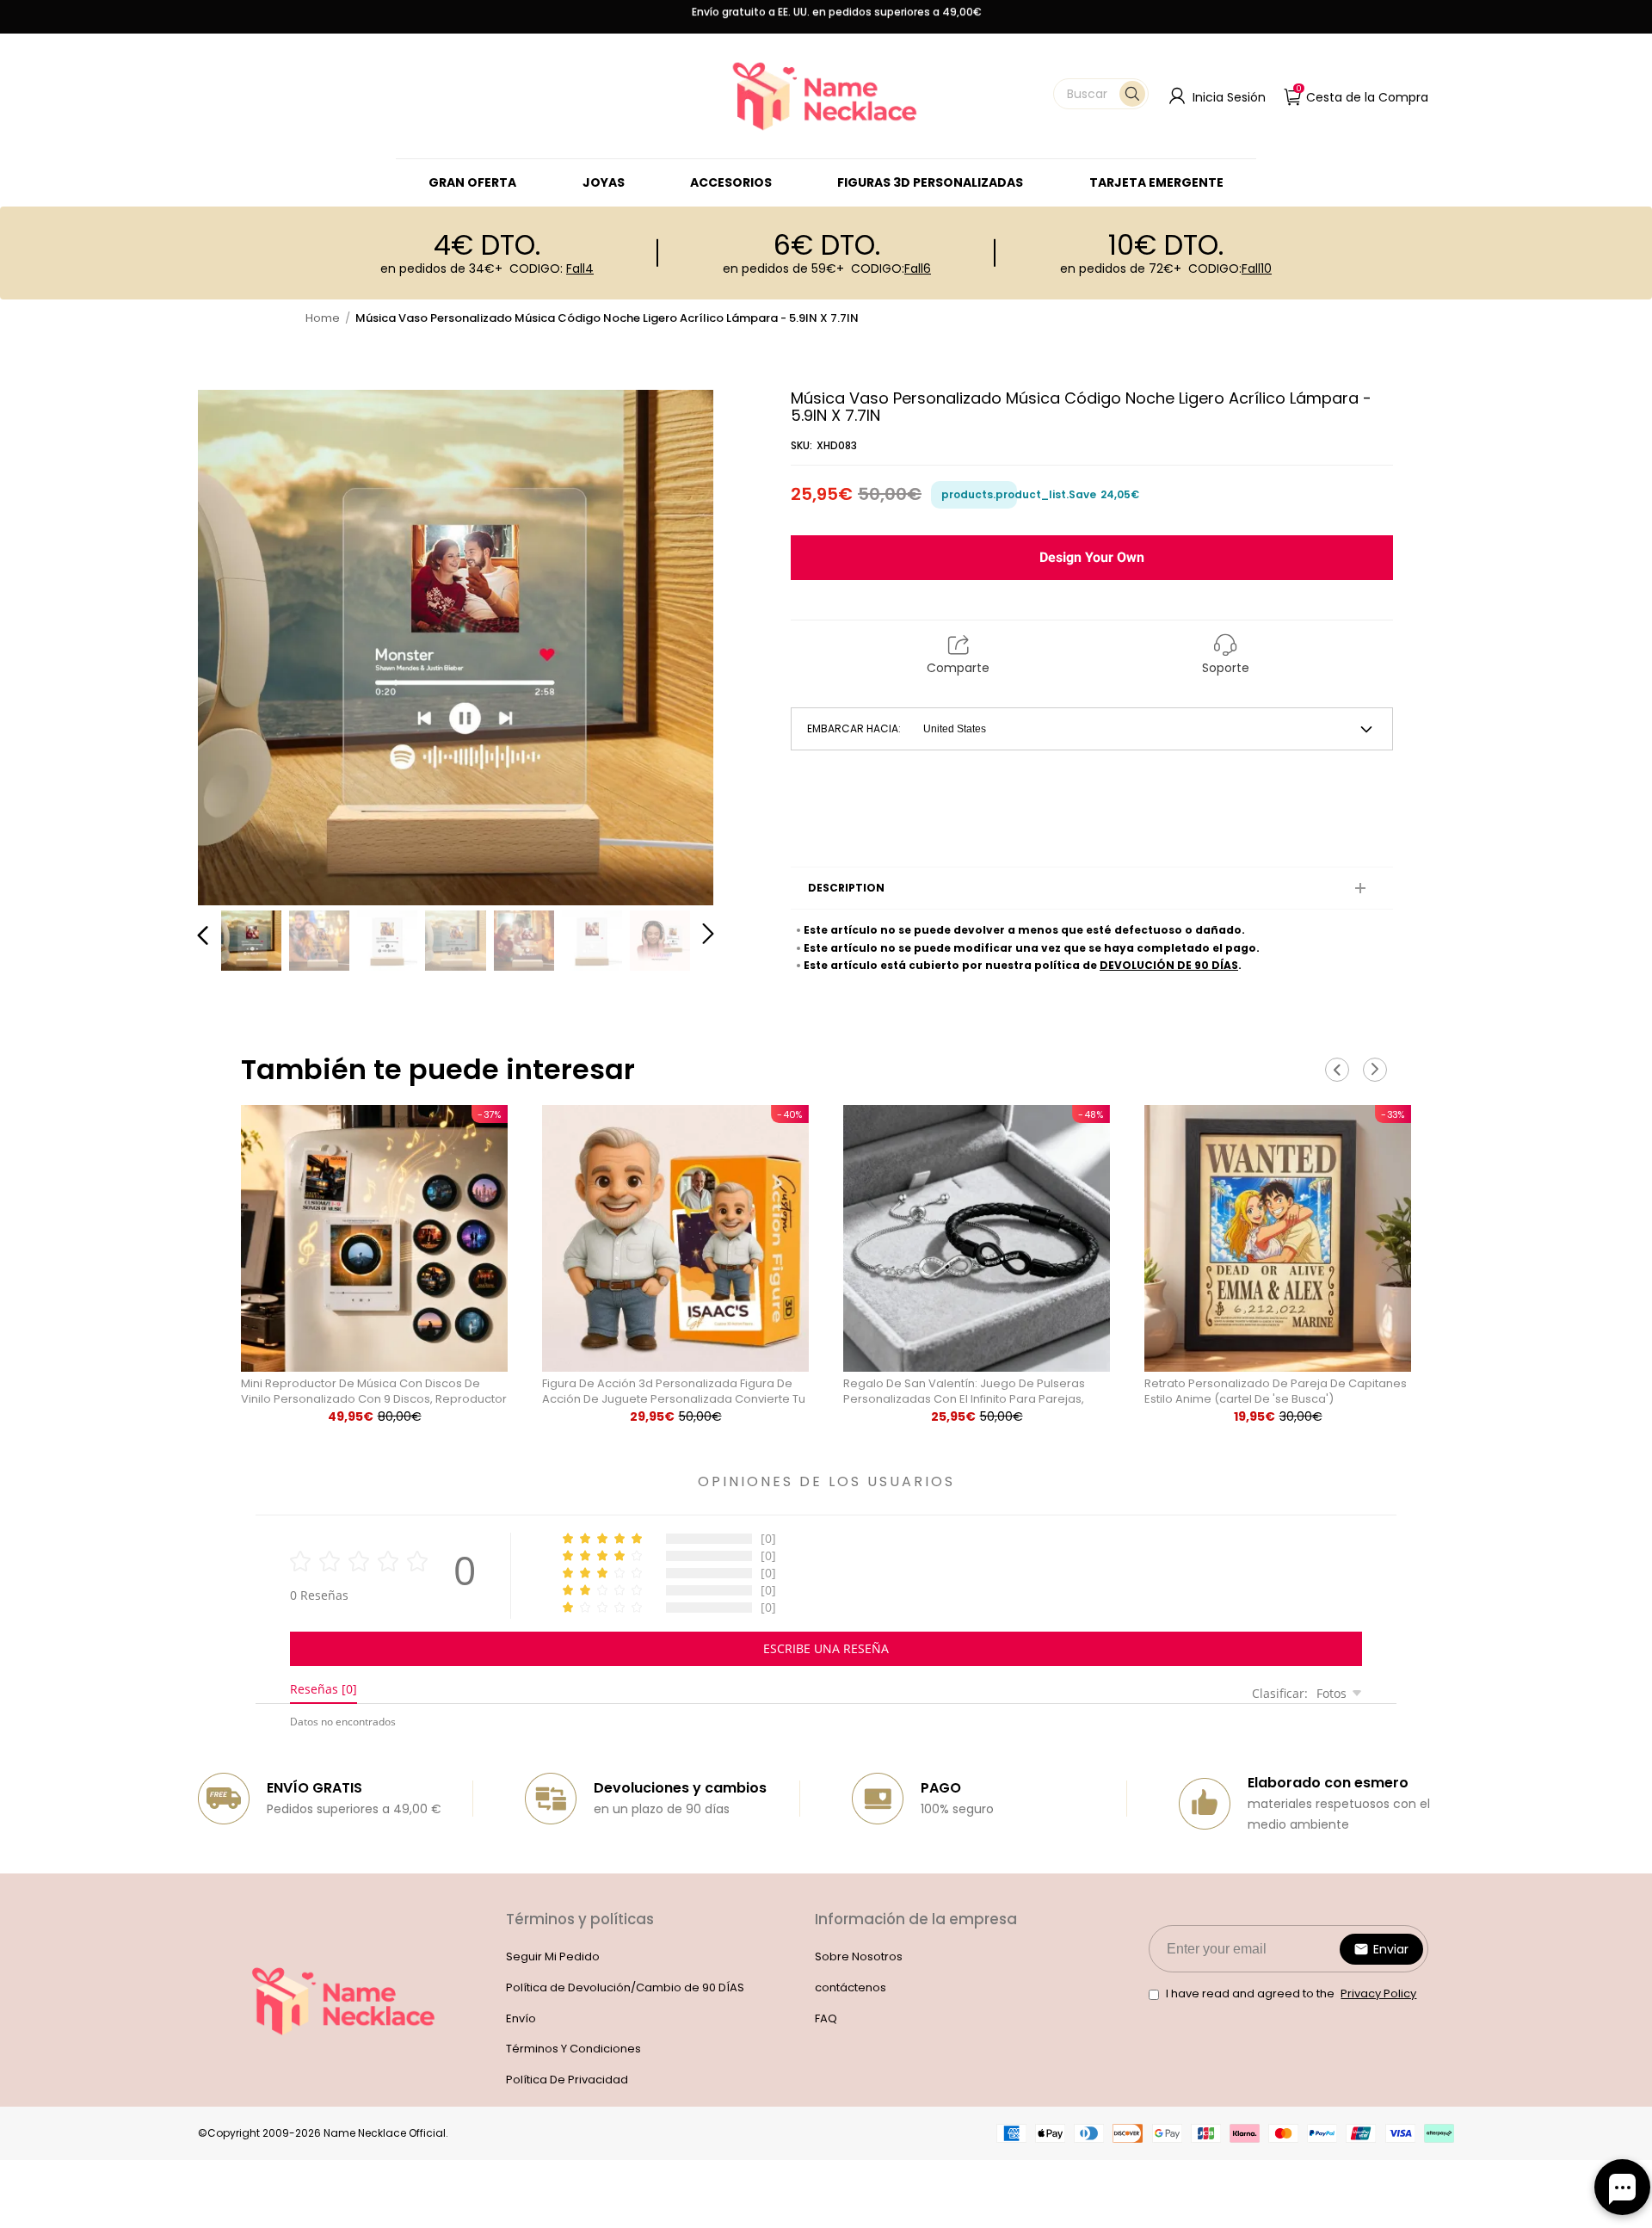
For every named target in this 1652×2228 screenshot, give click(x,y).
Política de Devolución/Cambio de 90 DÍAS (625, 1987)
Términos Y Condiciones (573, 2049)
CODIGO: (552, 268)
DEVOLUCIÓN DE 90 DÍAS (1169, 965)
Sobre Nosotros (859, 1956)
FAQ (826, 2018)
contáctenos (851, 1987)
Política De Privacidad (567, 2080)
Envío (521, 2018)
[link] (604, 182)
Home (323, 318)
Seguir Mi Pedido (553, 1956)
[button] (1101, 94)
